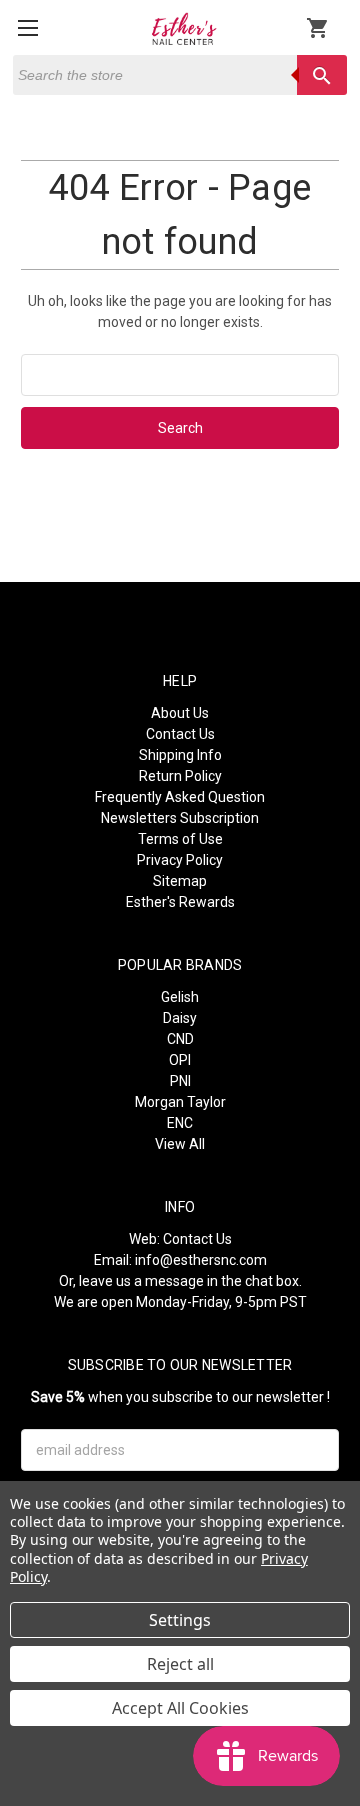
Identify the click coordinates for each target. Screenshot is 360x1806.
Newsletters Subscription (180, 818)
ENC (180, 1123)
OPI (180, 1060)
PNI (180, 1081)
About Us (180, 713)
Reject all (180, 1664)
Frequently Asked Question (180, 797)
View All (180, 1144)
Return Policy (180, 776)
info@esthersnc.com (201, 1260)
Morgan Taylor (180, 1102)
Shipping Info (180, 755)
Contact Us (180, 734)
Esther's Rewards (180, 902)
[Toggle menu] (27, 27)
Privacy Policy (180, 860)
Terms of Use (180, 839)
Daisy (180, 1018)
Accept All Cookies (180, 1708)
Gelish (180, 997)
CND (180, 1039)
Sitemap (180, 881)
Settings (180, 1620)
